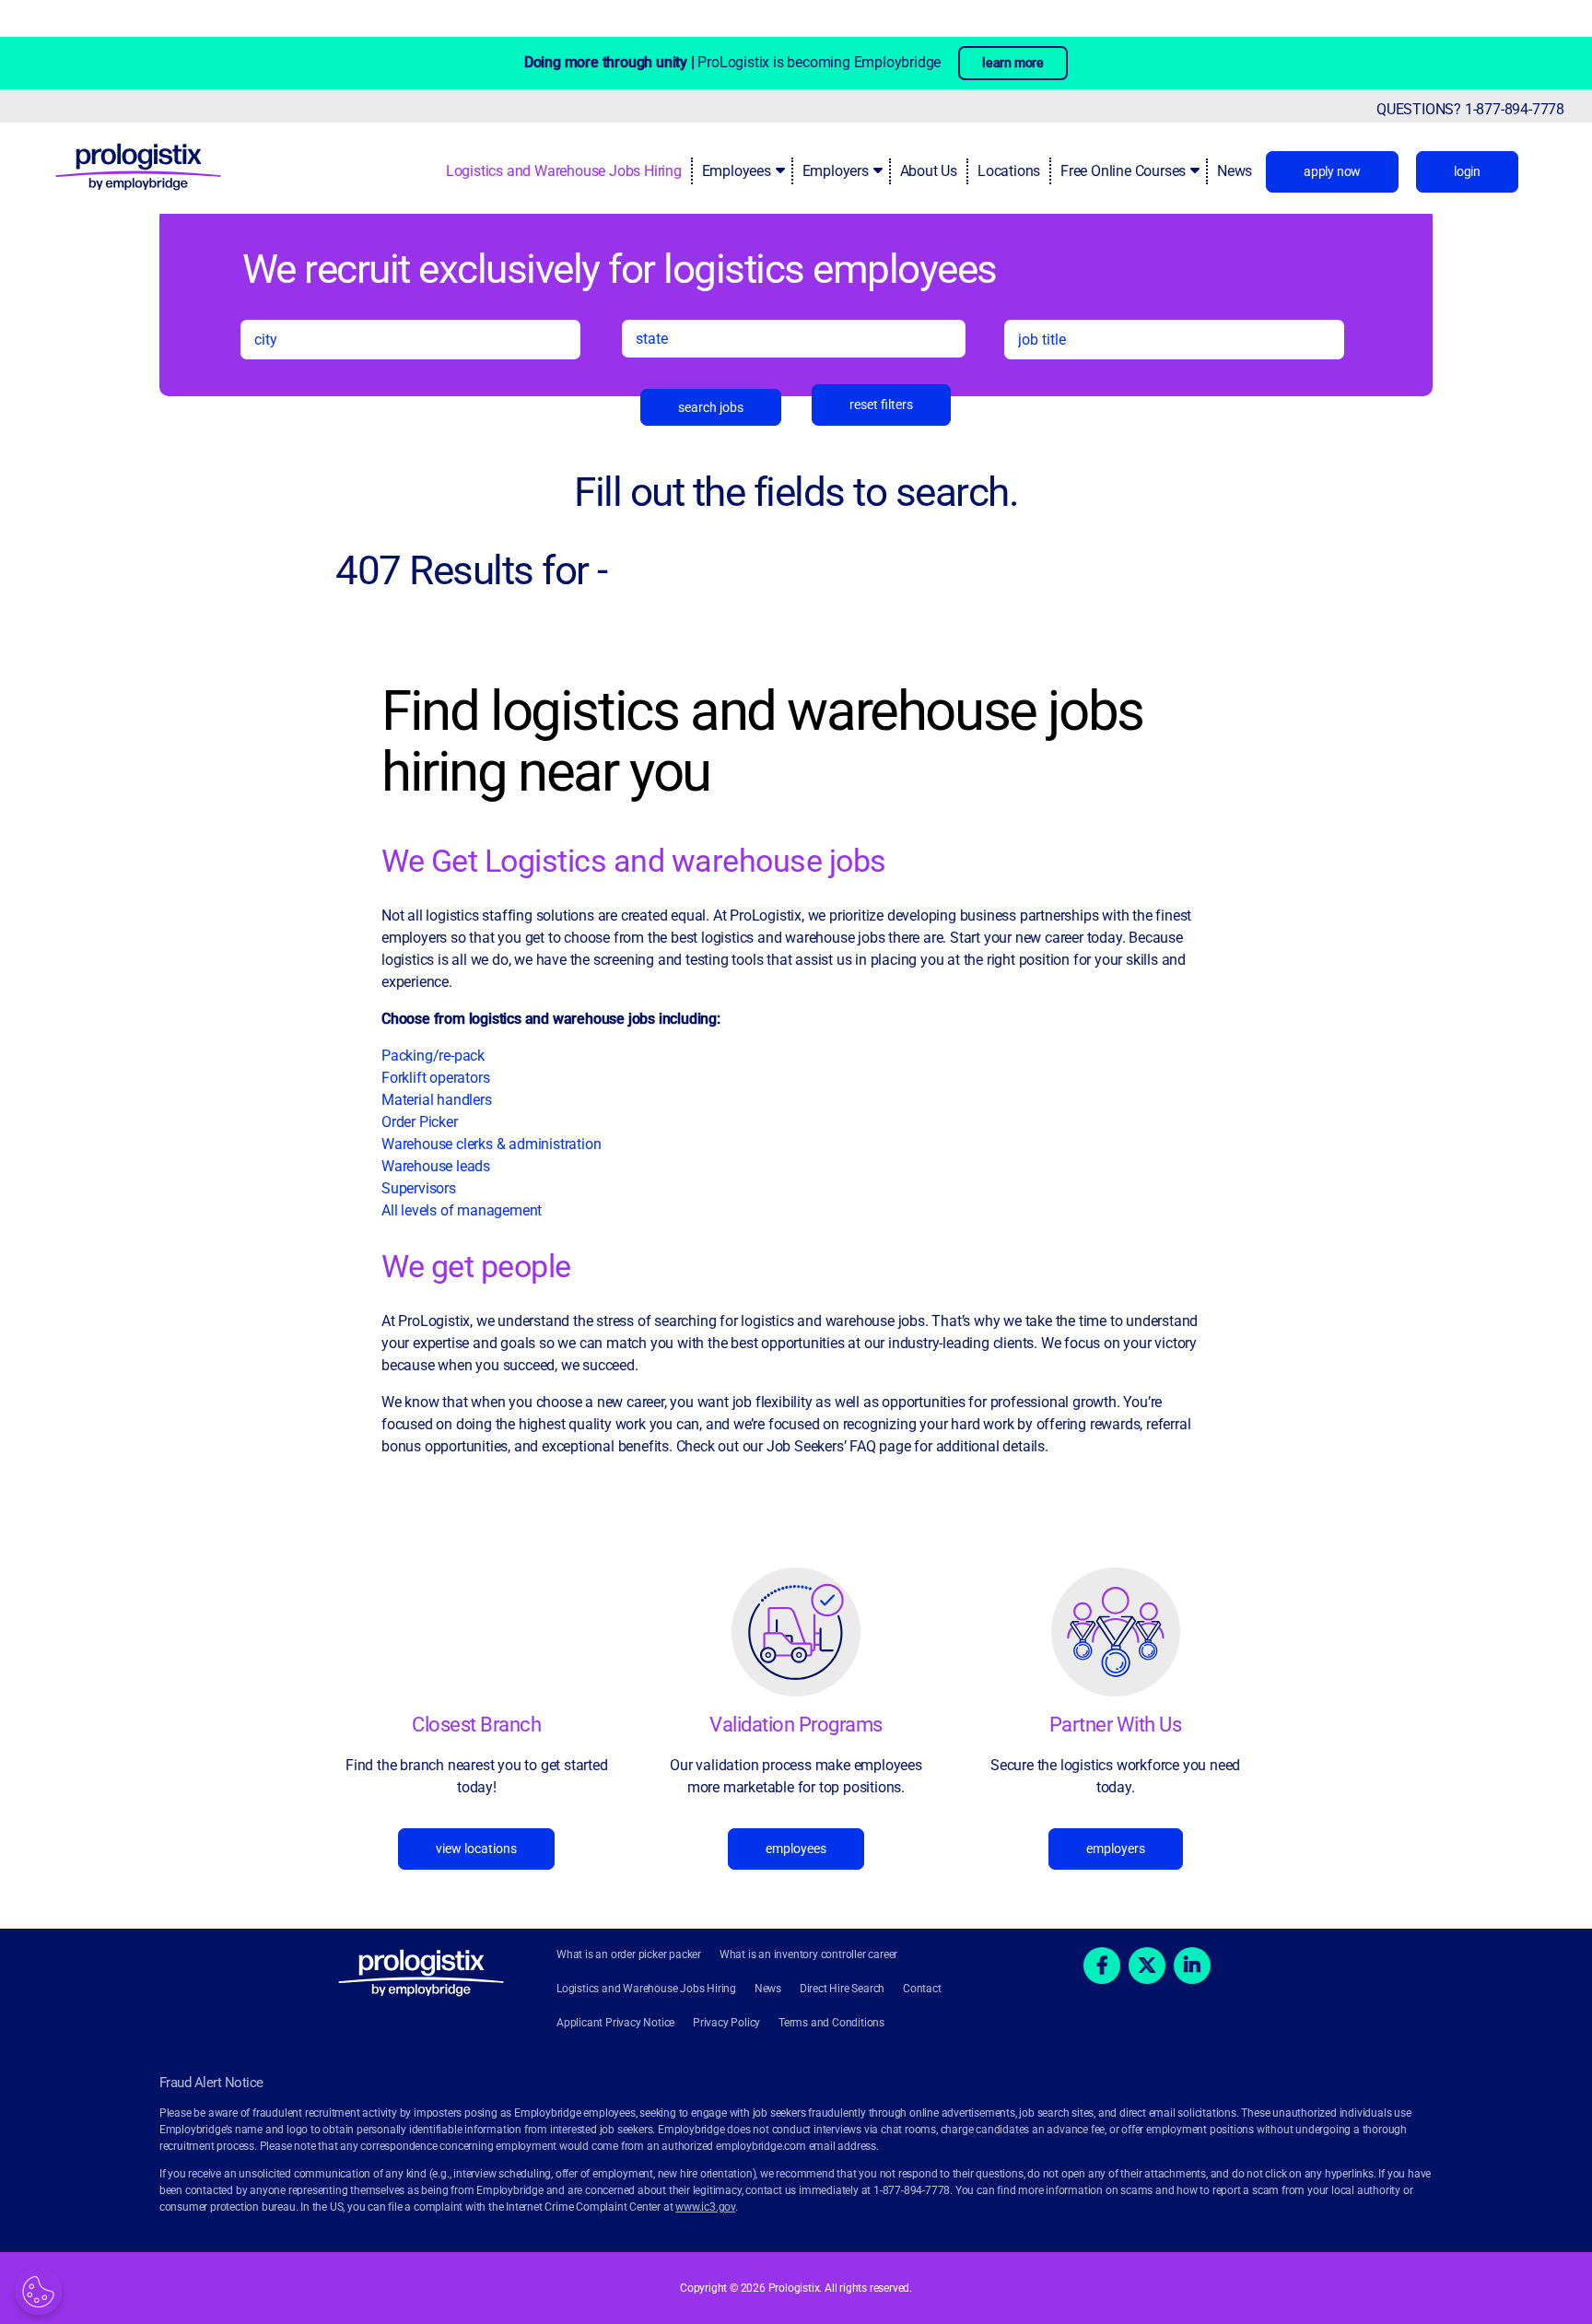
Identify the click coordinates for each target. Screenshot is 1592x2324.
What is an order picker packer (629, 1954)
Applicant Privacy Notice (615, 2023)
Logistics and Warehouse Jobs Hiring (564, 171)
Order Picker (420, 1122)
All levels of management (462, 1210)
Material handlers (437, 1100)
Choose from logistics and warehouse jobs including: (551, 1019)
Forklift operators (435, 1078)
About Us (929, 171)
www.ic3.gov (705, 2207)
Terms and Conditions (831, 2023)
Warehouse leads (436, 1166)
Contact (922, 1989)
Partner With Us (1116, 1725)
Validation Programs (796, 1725)
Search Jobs (711, 407)
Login (1467, 171)
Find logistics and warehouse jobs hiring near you (762, 742)
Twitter (1147, 1966)
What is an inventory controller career (808, 1954)
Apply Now (1332, 171)
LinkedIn (1192, 1966)
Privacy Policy (726, 2023)
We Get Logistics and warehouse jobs (634, 861)
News (1235, 171)
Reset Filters (881, 405)
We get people (476, 1266)
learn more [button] (1013, 63)
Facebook (1102, 1966)
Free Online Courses (1123, 171)
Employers (836, 171)
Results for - (471, 570)
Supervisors (419, 1188)
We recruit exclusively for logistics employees (620, 268)
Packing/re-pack (435, 1056)
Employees (737, 171)
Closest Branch (476, 1725)
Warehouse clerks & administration (491, 1144)
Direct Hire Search (842, 1989)
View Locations (476, 1849)
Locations (1009, 171)
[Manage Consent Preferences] (39, 2292)
